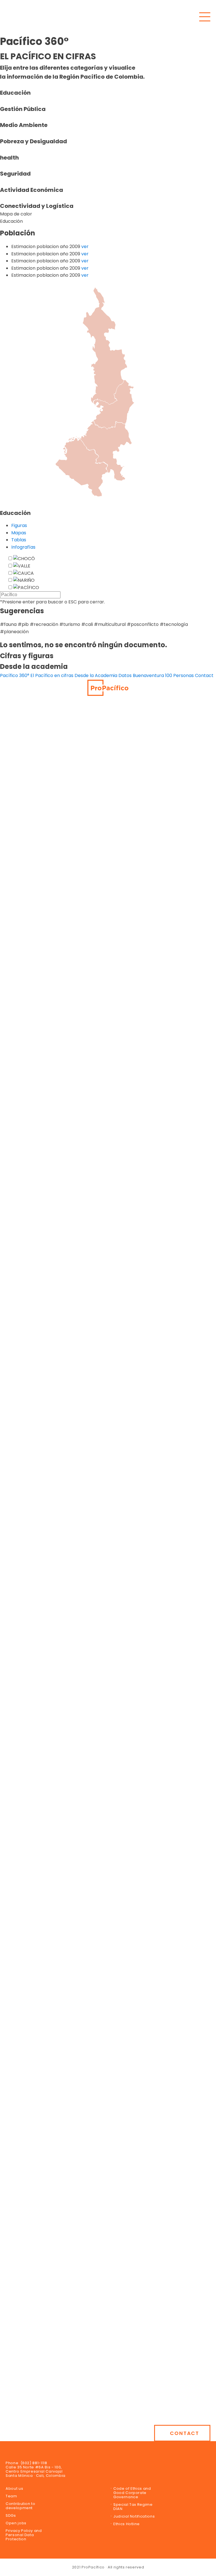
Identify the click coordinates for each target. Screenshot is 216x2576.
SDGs (11, 2515)
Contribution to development (21, 2506)
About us (14, 2488)
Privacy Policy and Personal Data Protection (24, 2535)
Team (11, 2496)
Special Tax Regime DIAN (133, 2507)
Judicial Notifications (134, 2516)
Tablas (19, 540)
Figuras (19, 525)
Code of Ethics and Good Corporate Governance (132, 2493)
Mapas (19, 533)
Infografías (23, 547)
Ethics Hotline (127, 2524)
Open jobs (16, 2523)
